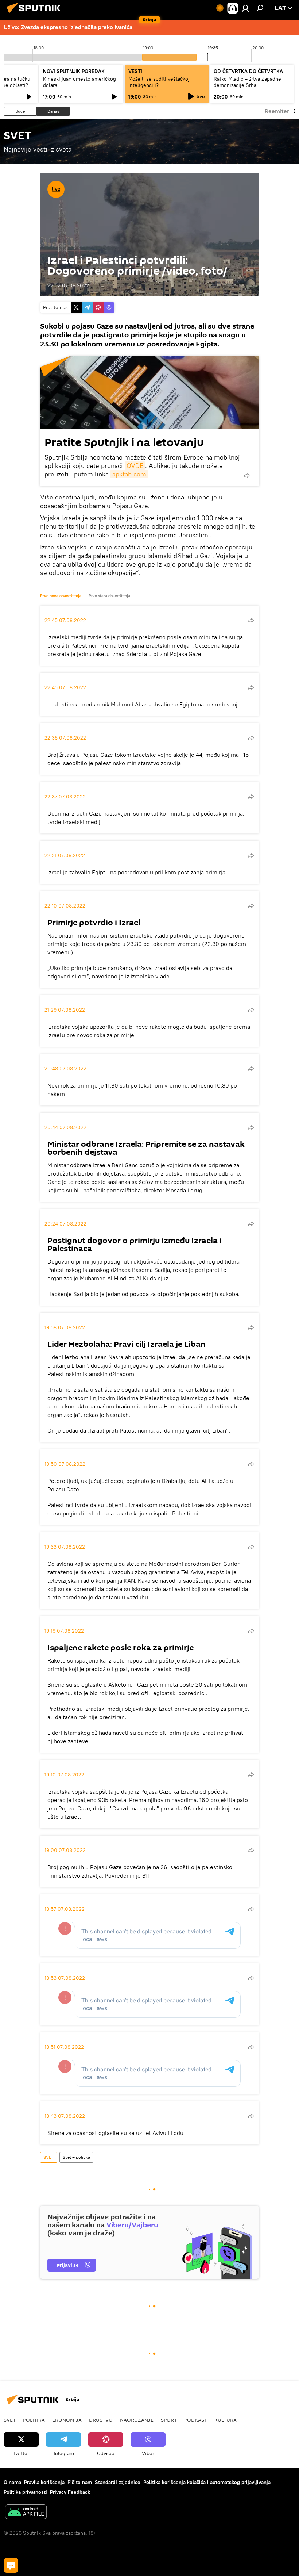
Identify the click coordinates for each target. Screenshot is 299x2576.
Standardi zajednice (118, 2482)
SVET (49, 2157)
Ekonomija (67, 2420)
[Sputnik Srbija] (36, 14)
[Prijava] (245, 8)
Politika (34, 2420)
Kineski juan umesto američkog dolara (79, 82)
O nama (12, 2482)
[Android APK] (26, 2513)
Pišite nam (80, 2482)
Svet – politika (76, 2157)
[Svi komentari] (11, 2565)
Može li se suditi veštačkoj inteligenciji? (159, 82)
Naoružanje (137, 2420)
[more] (246, 475)
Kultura (226, 2420)
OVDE (135, 466)
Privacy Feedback (70, 2492)
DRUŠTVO (101, 2420)
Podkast (196, 2420)
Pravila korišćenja (44, 2482)
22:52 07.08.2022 (68, 285)
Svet (10, 2420)
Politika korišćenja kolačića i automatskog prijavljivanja (207, 2482)
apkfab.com (129, 474)
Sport (169, 2420)
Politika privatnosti (25, 2492)
